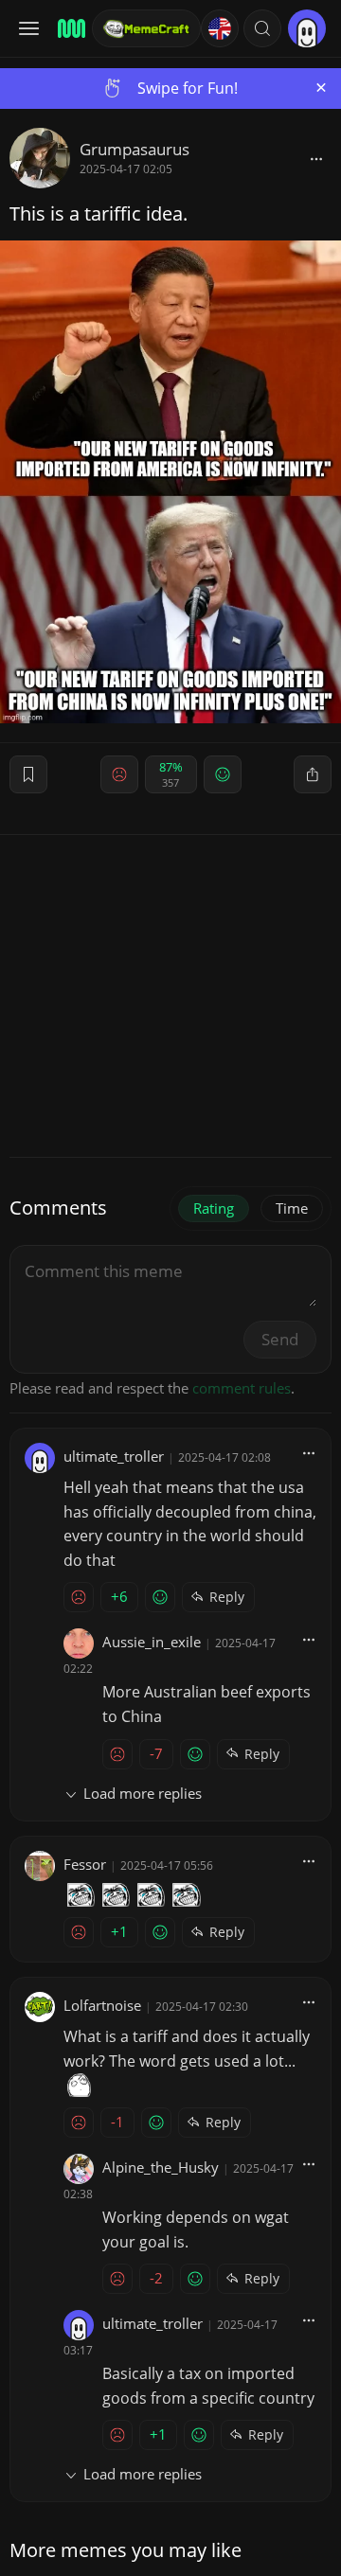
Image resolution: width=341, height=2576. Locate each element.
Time (292, 1208)
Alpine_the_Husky (161, 2167)
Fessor (85, 1864)
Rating (214, 1208)
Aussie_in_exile (152, 1642)
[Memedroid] (69, 28)
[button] (262, 28)
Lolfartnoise (102, 2005)
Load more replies (143, 1793)
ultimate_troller (114, 1456)
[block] (316, 158)
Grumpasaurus (135, 149)
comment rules (242, 1388)
